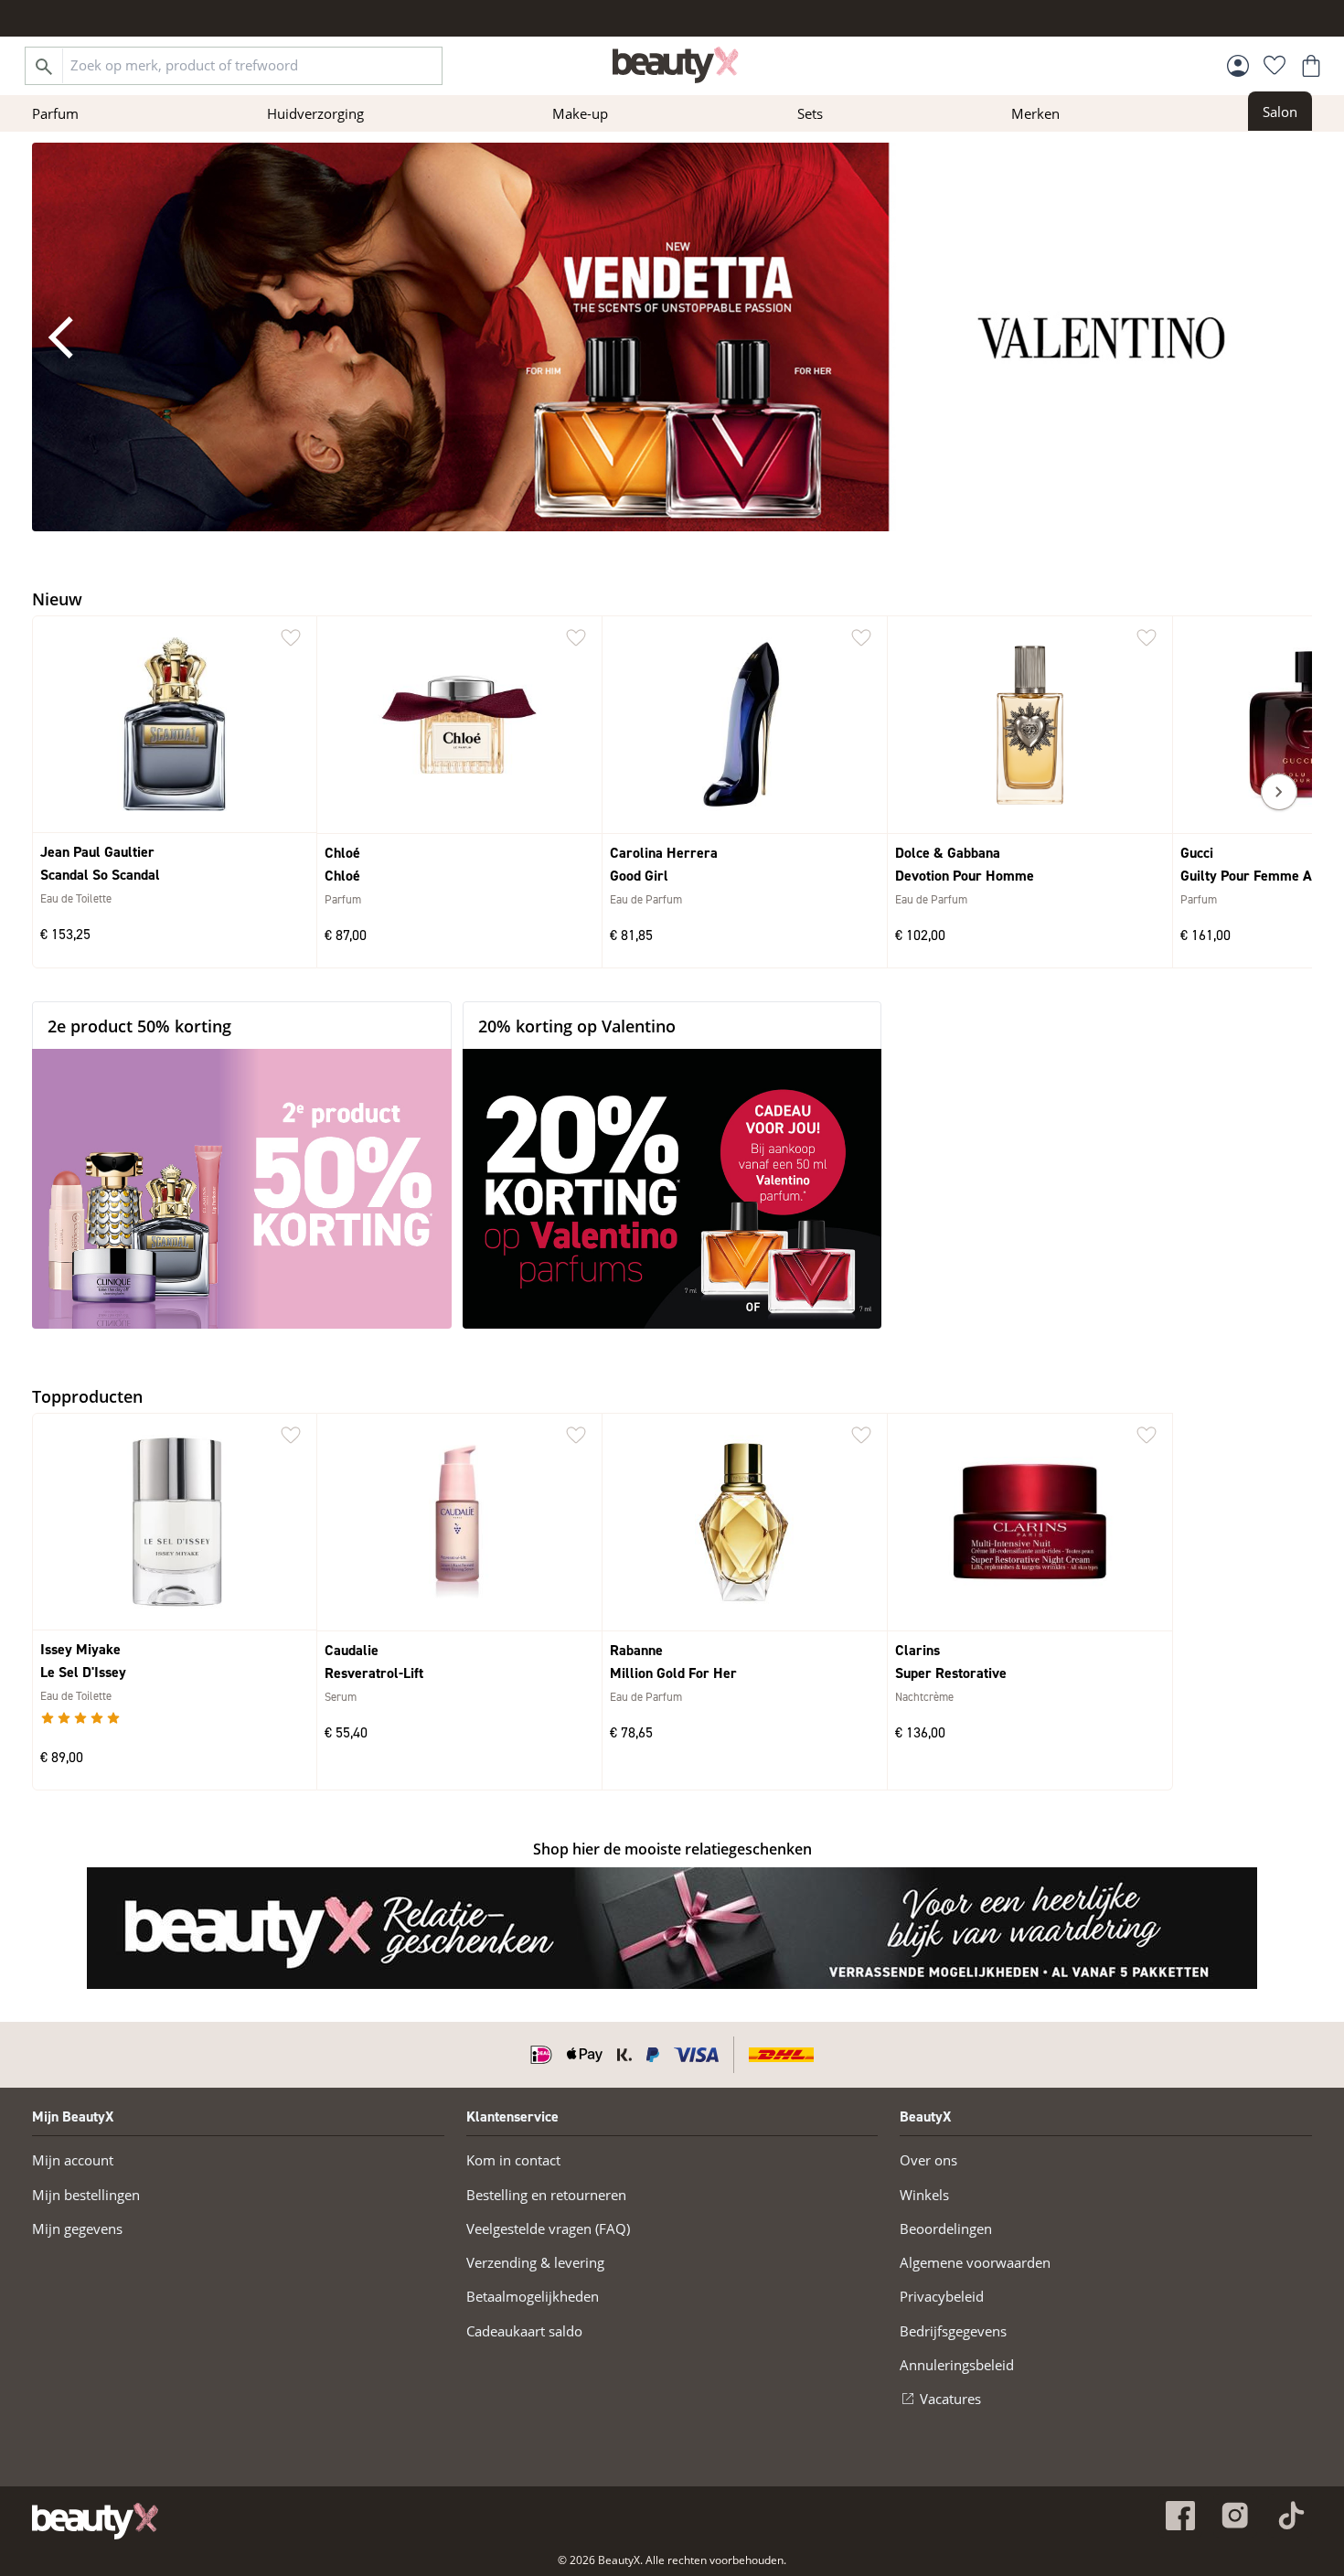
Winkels (924, 2195)
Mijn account (73, 2160)
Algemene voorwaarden (975, 2262)
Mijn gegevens (77, 2229)
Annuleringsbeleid (957, 2365)
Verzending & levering (535, 2262)
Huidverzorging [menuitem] (315, 113)
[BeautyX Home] (676, 65)
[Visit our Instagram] (1235, 2516)
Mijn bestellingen (86, 2195)
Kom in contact (513, 2160)
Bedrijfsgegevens (953, 2331)
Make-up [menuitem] (580, 113)
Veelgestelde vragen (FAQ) (548, 2229)
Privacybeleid (942, 2296)
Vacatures (950, 2399)
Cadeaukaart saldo (524, 2331)
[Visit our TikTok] (1290, 2516)
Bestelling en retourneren (546, 2195)
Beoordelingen (946, 2229)
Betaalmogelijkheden (533, 2296)
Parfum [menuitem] (55, 113)
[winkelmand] (1311, 66)
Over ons (928, 2160)
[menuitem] (1280, 111)
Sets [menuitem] (810, 113)
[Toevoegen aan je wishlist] (291, 638)
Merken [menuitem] (1035, 113)
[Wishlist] (1275, 66)
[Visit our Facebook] (1180, 2516)
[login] (1238, 66)
